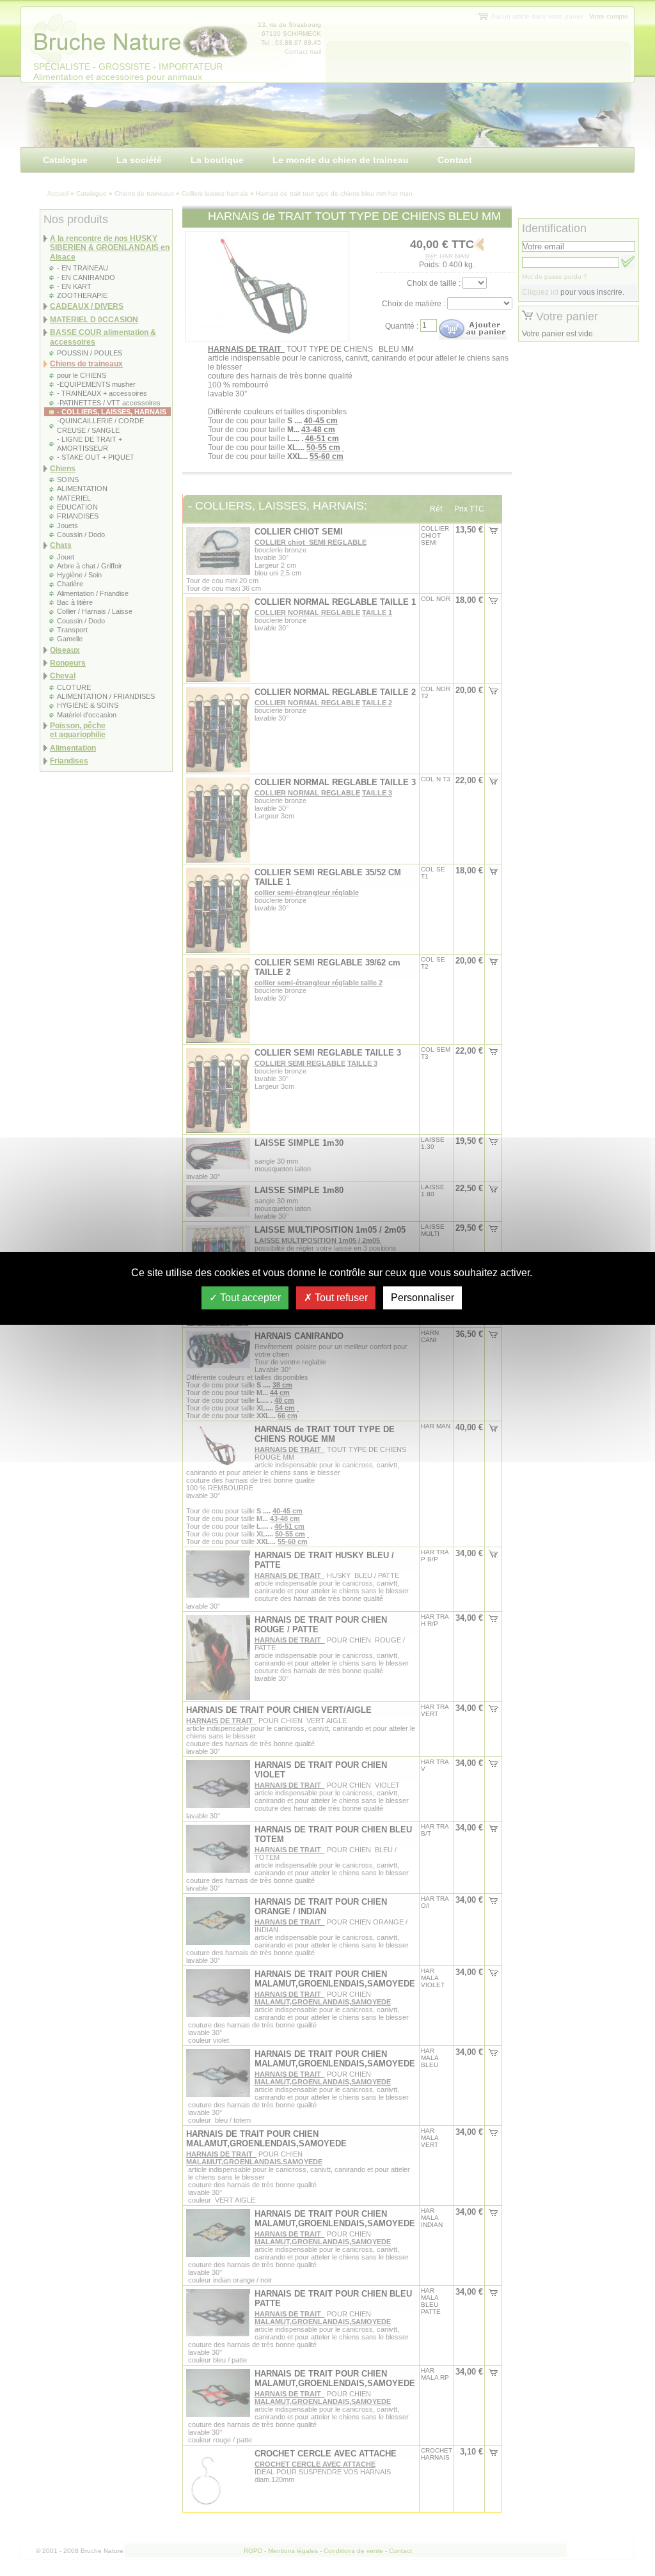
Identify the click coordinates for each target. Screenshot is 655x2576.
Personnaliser (422, 1298)
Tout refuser (340, 1298)
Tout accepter (249, 1298)
